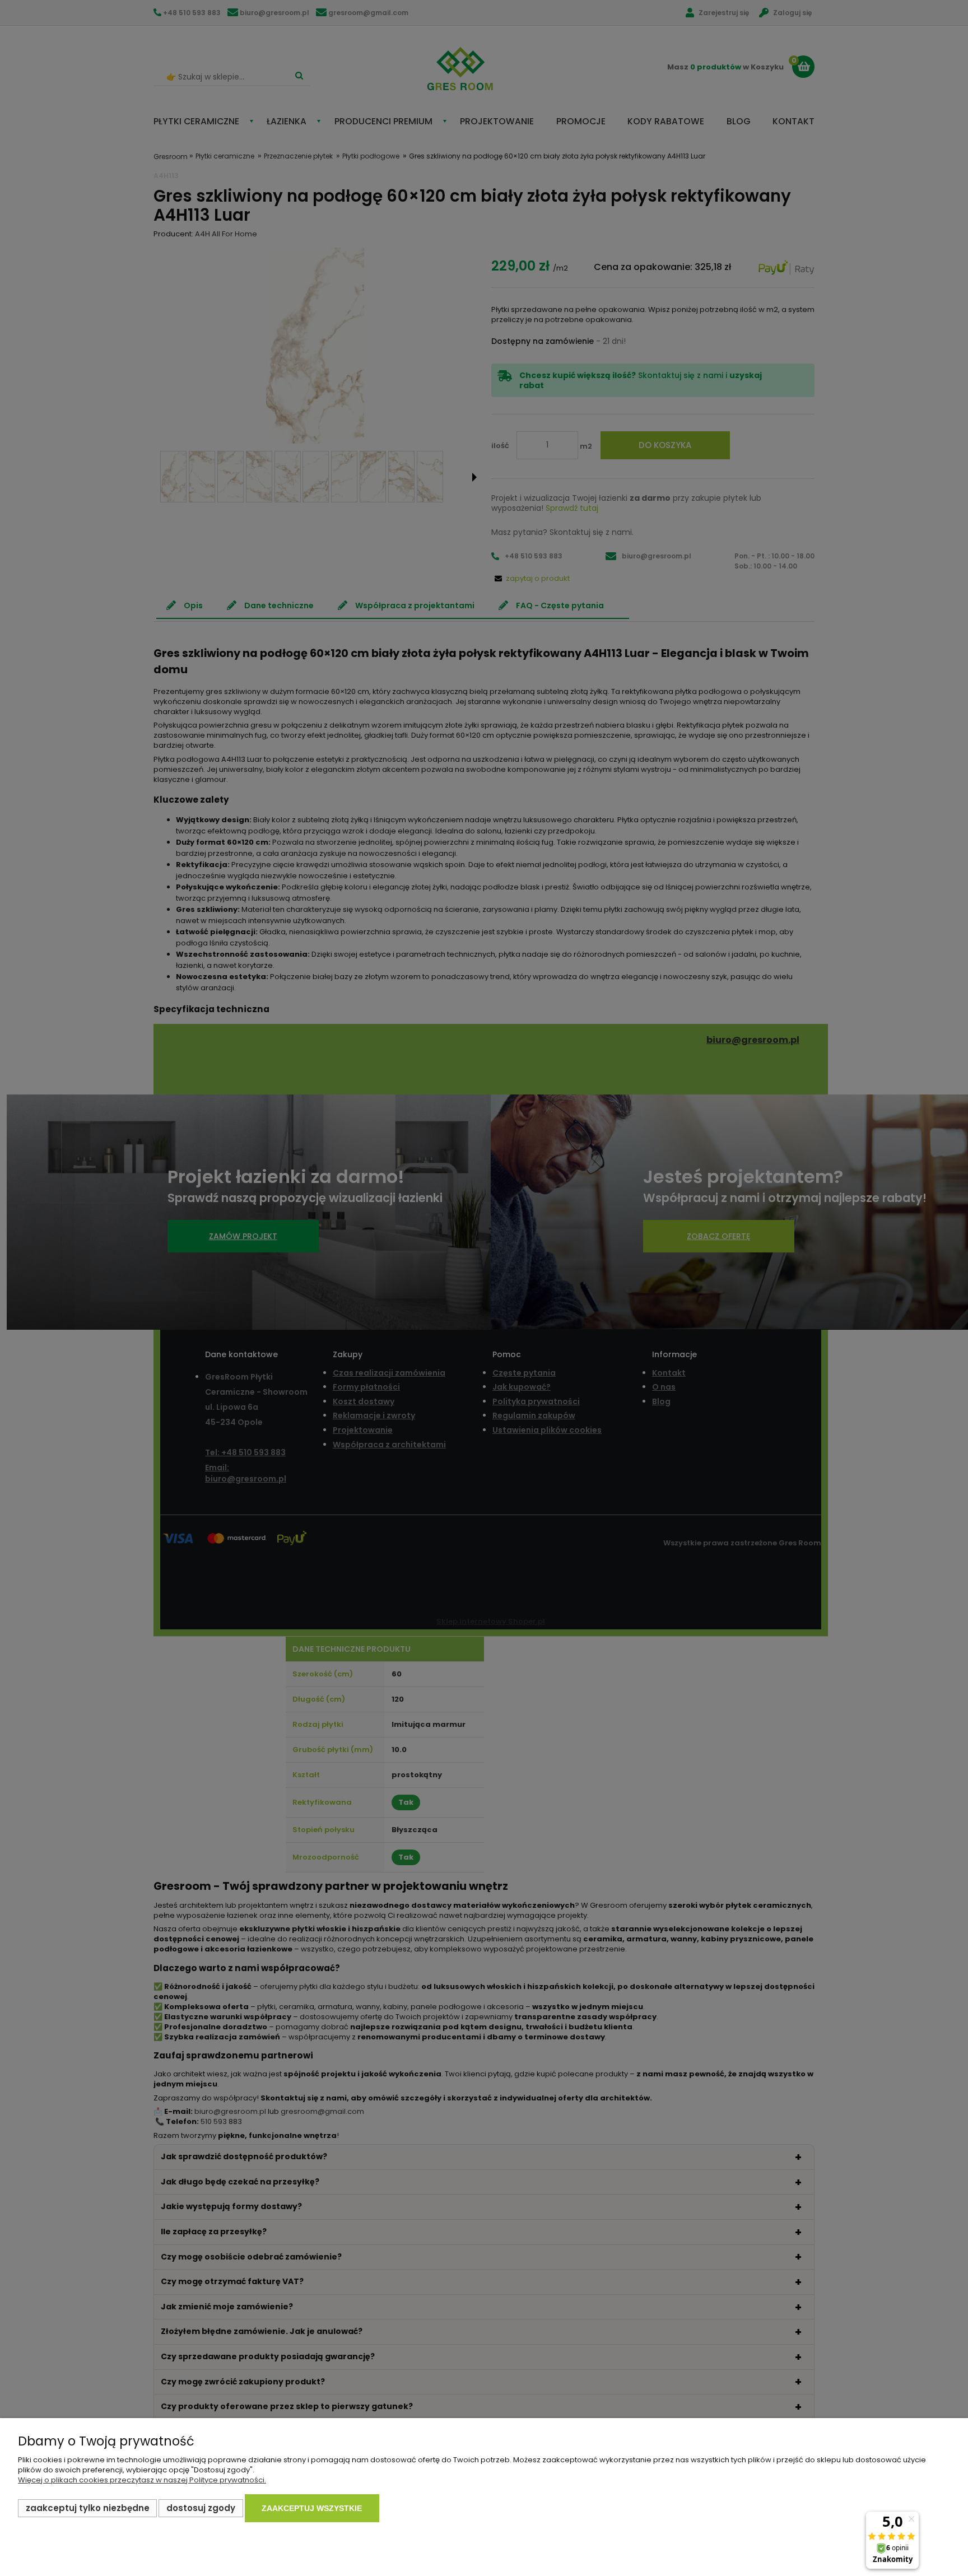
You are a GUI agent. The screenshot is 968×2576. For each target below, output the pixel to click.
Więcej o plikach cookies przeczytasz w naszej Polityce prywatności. (142, 2480)
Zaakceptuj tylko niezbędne (88, 2508)
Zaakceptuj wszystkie (312, 2508)
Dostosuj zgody (201, 2508)
